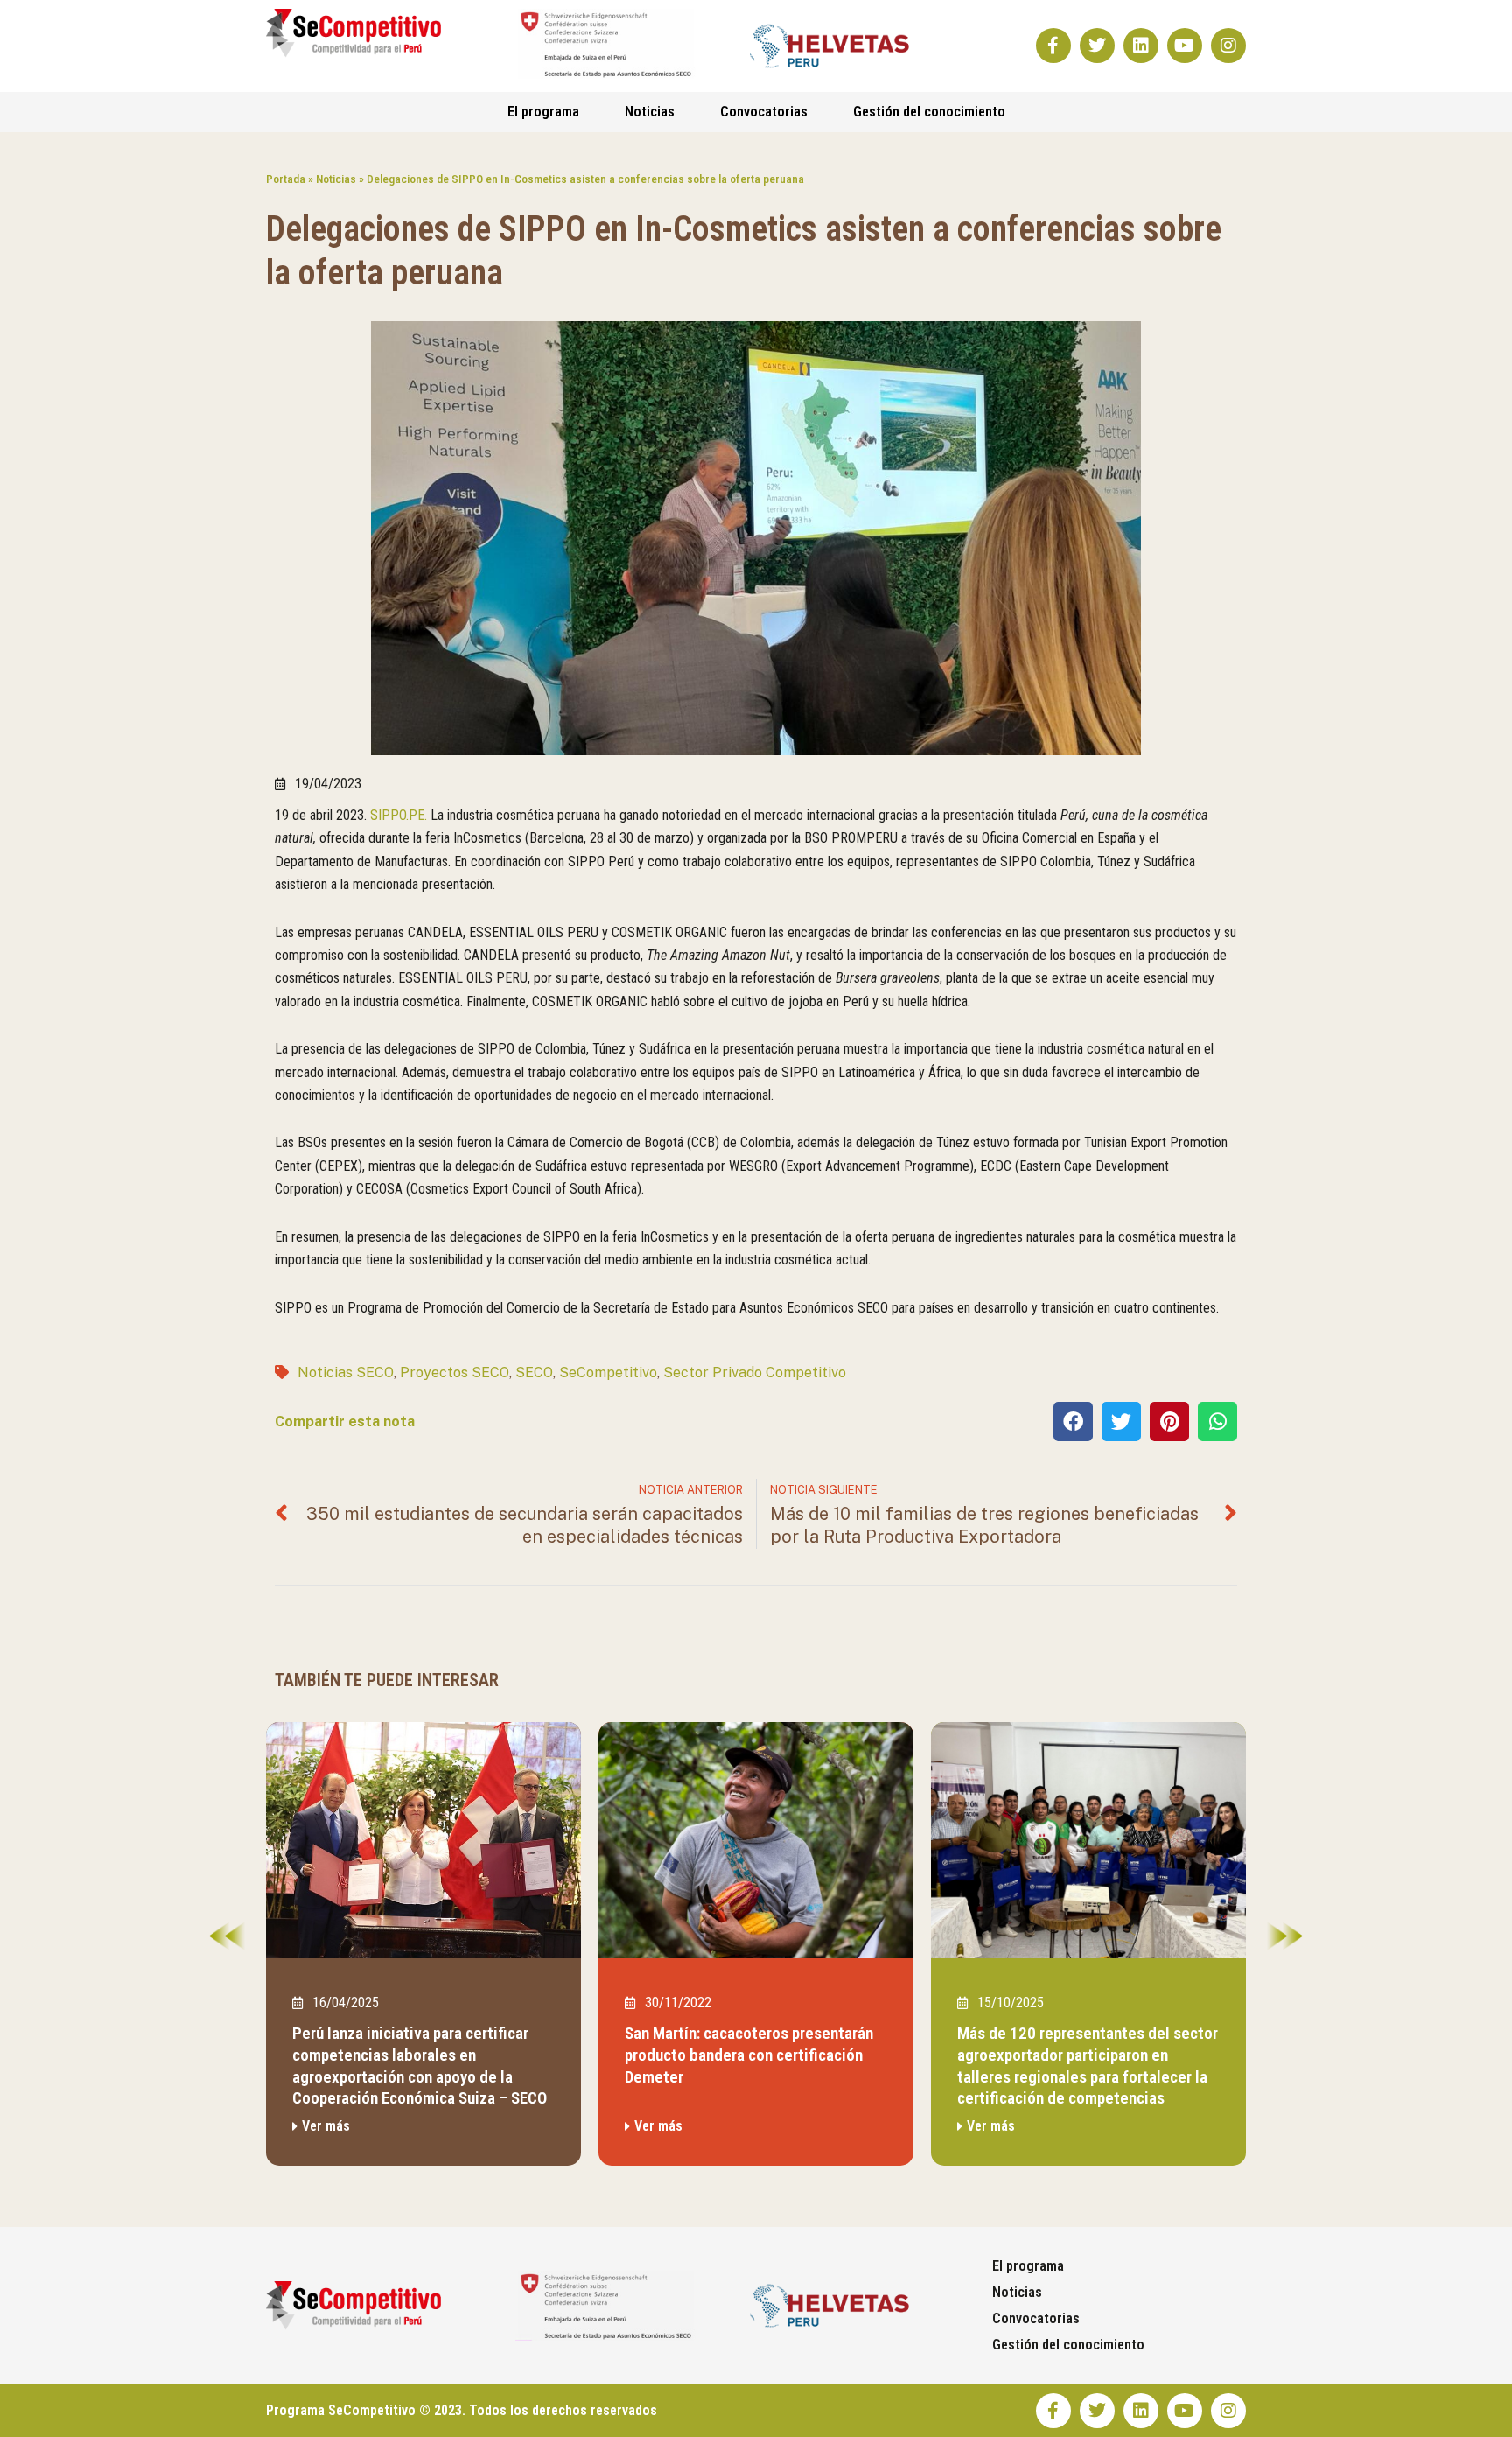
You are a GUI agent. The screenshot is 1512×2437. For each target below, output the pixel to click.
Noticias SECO (346, 1373)
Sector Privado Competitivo (755, 1373)
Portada (286, 179)
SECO (534, 1373)
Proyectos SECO (455, 1373)
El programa (543, 112)
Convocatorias (764, 112)
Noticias (650, 112)
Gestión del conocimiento (929, 112)
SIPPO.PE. (399, 815)
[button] (1073, 1422)
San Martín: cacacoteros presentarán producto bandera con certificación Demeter (749, 2055)
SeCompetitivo (608, 1373)
